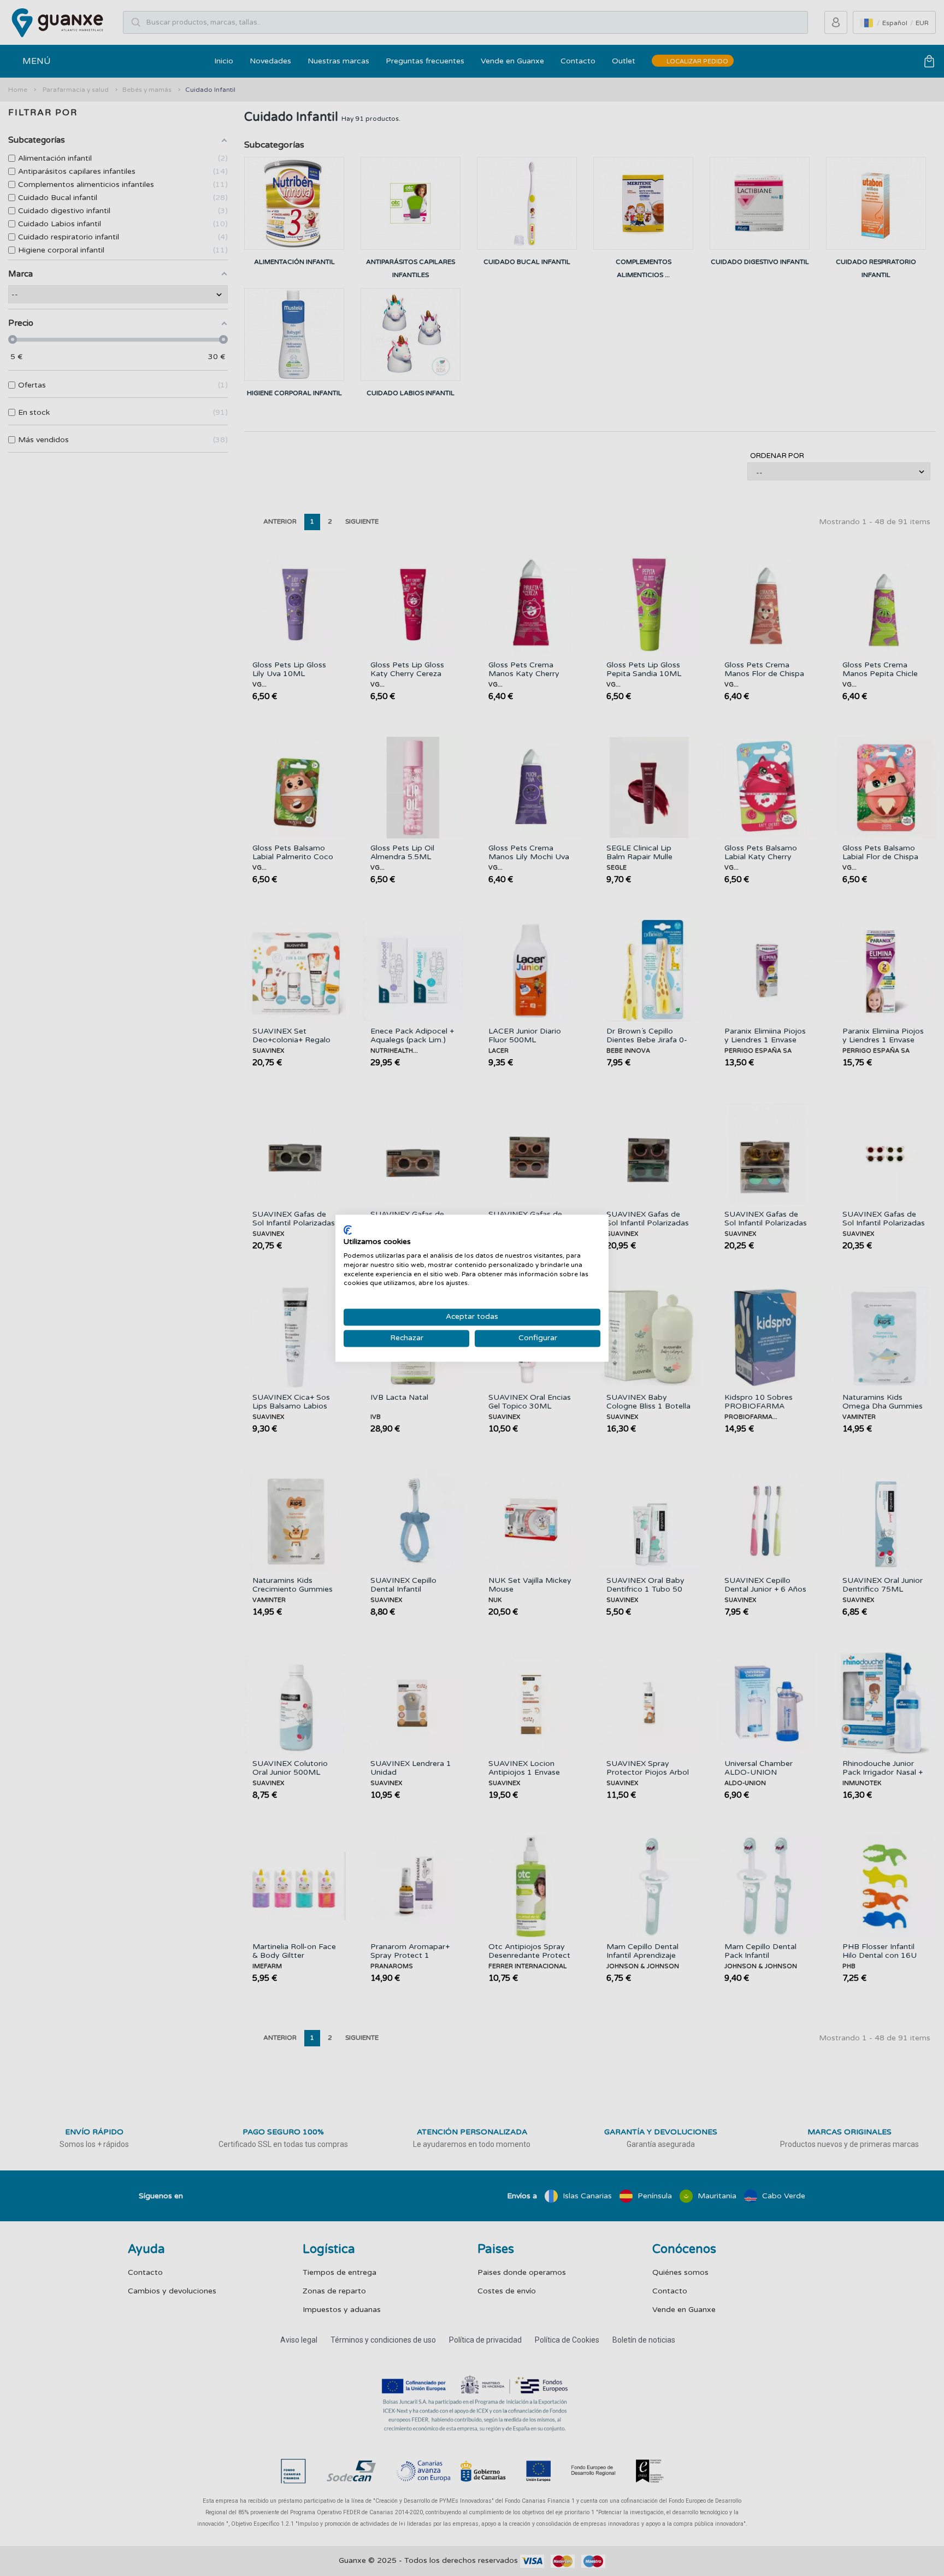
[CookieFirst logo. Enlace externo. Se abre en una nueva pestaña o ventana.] (348, 1230)
